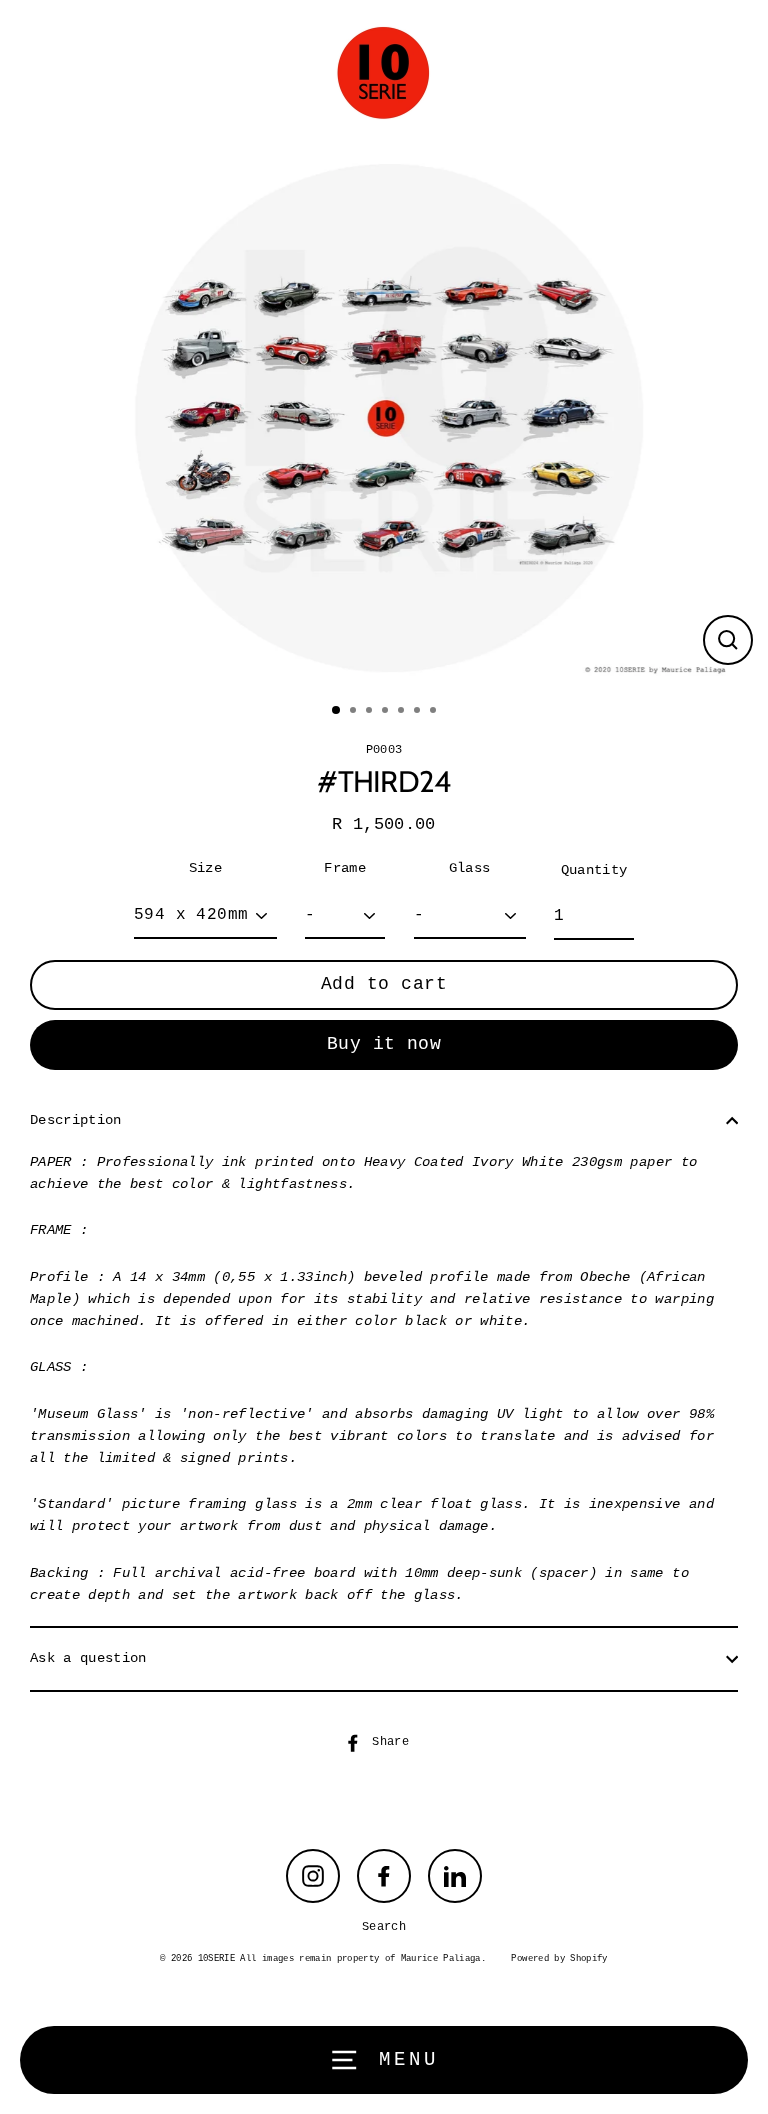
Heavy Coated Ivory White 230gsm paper (518, 1162)
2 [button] (355, 712)
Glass (470, 868)
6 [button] (419, 712)
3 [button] (371, 712)
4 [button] (387, 712)
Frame (345, 868)
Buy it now (384, 1044)
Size (205, 868)
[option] (384, 418)
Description (76, 1120)
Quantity (594, 870)
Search (384, 1927)
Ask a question (88, 1658)
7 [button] (435, 712)
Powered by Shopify (559, 1959)
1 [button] (337, 711)
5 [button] (403, 712)
